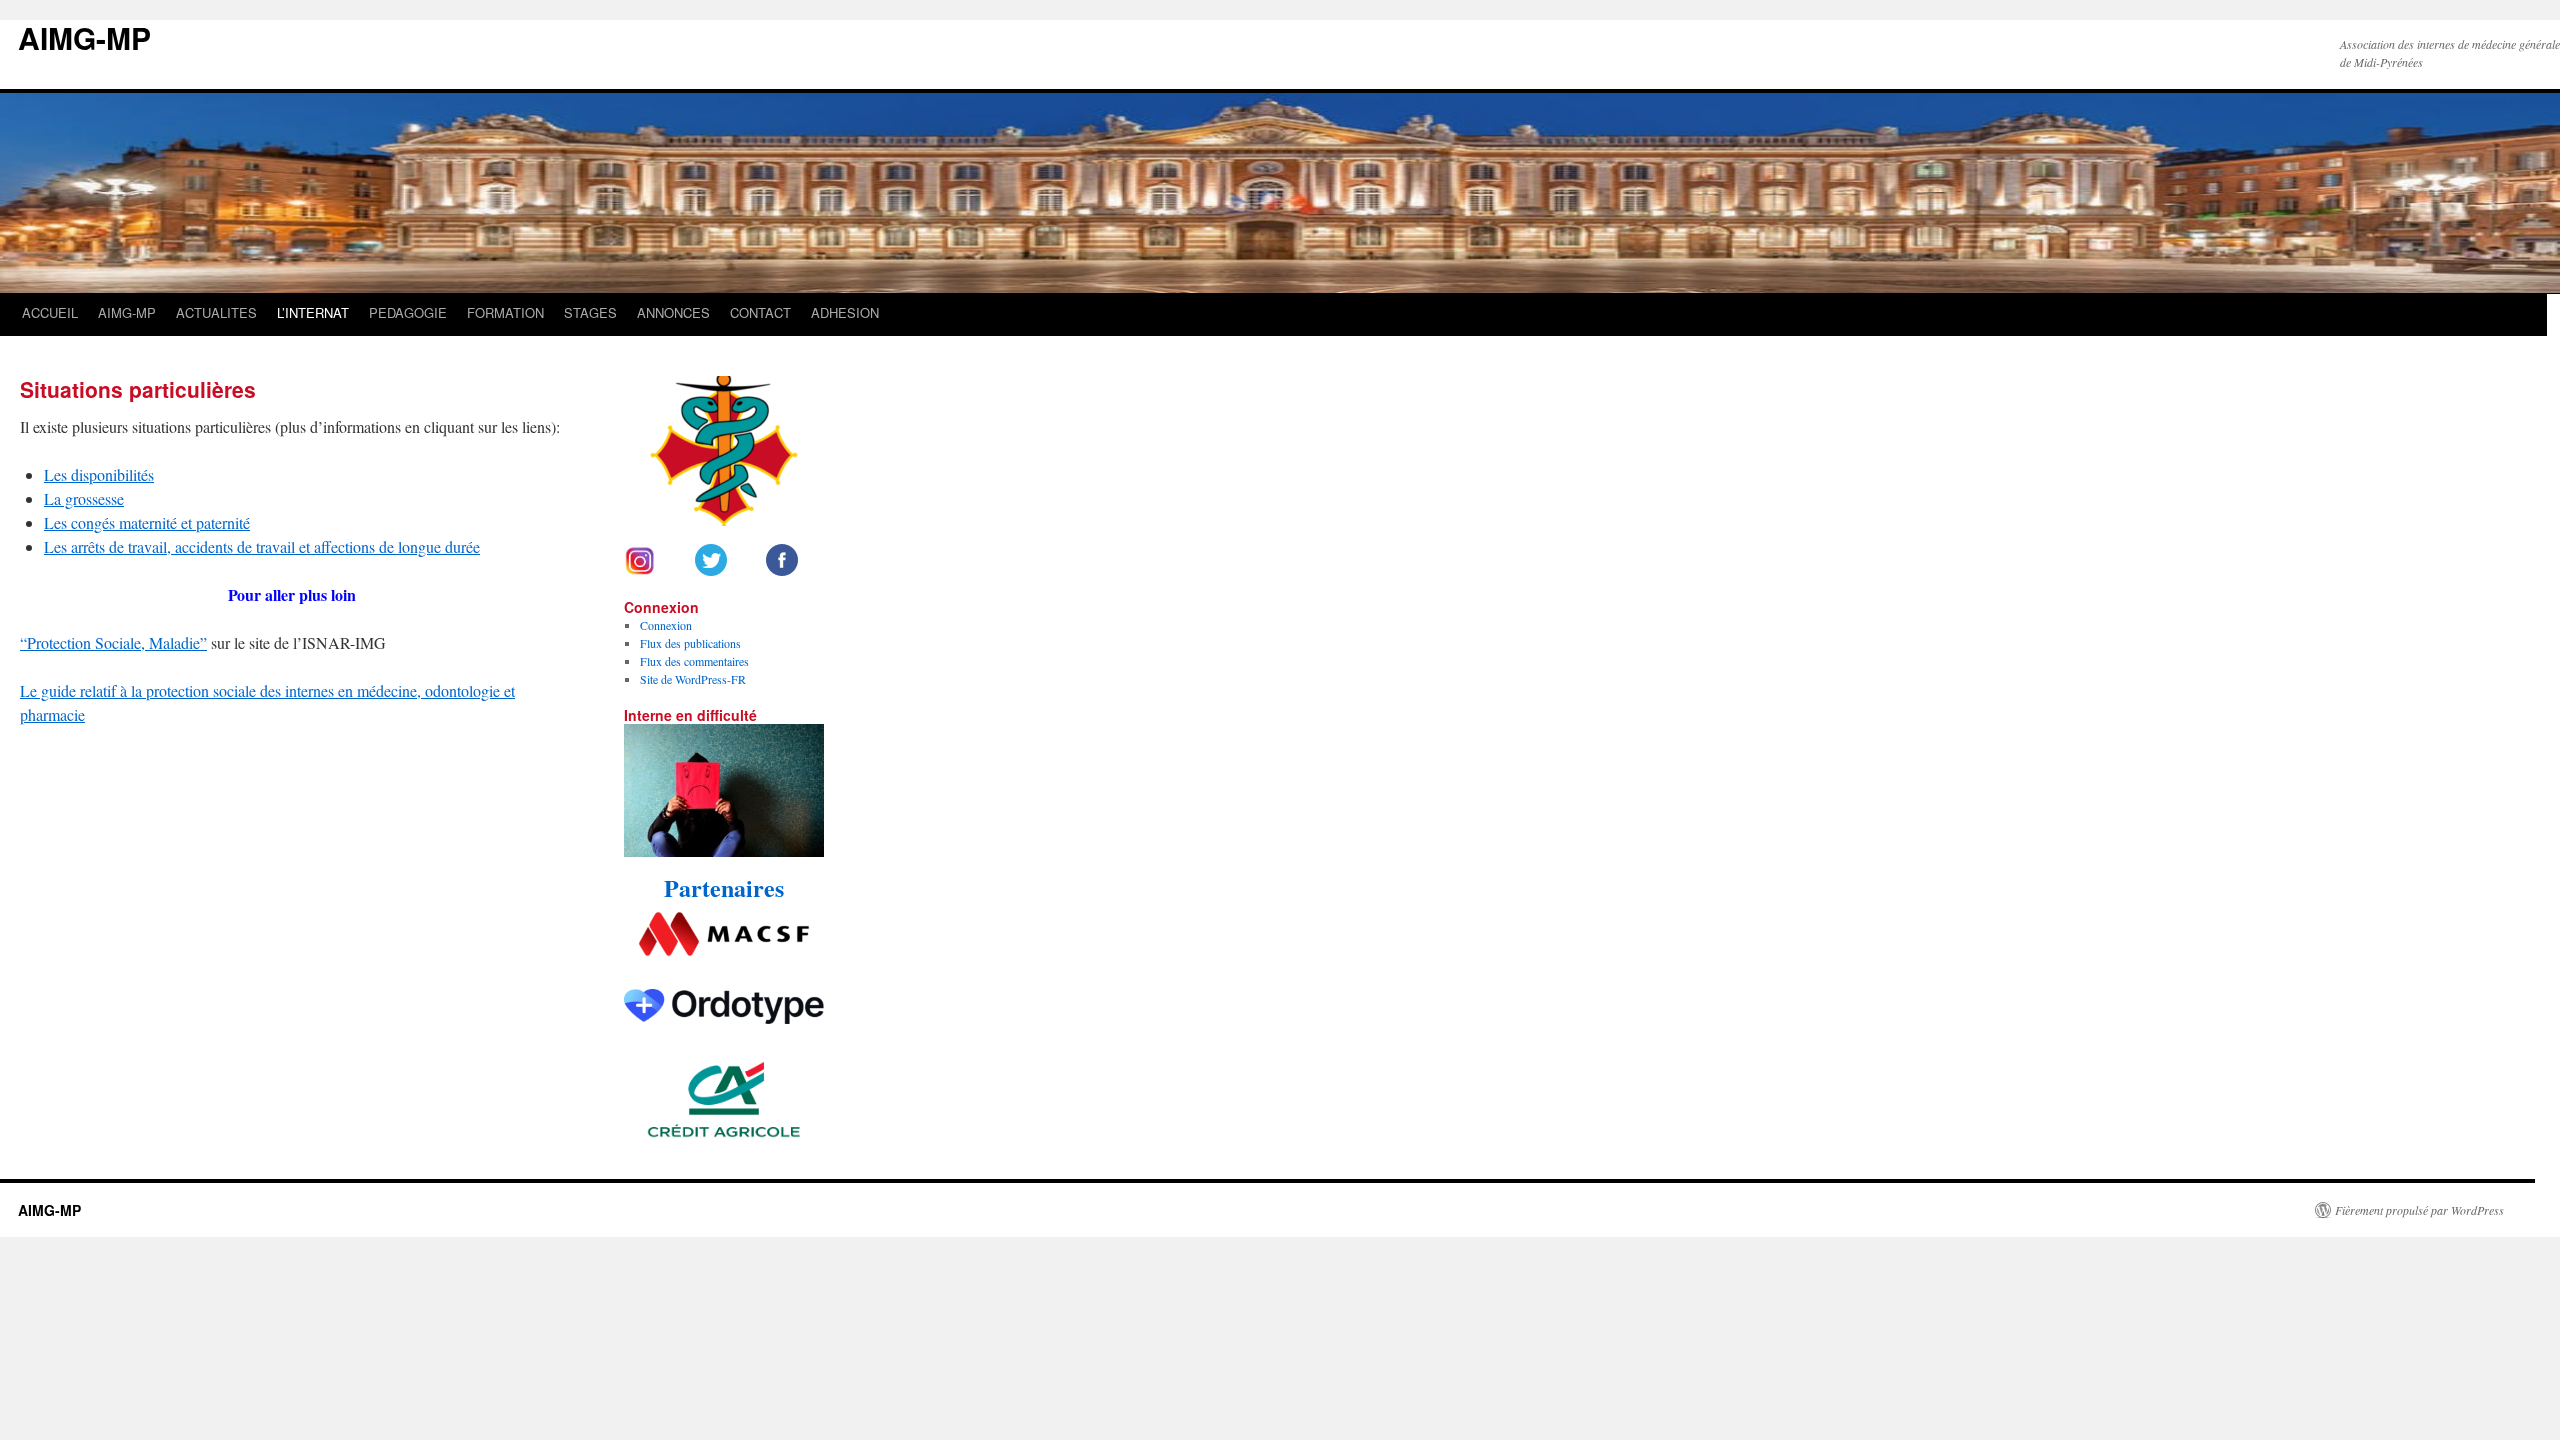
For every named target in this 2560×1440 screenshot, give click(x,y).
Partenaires (724, 887)
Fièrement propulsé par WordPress (2419, 1210)
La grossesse (84, 498)
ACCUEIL (50, 312)
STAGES (590, 312)
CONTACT (760, 312)
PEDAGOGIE (408, 312)
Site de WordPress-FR (693, 679)
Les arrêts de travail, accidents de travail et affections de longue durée (262, 546)
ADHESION (845, 312)
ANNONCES (673, 312)
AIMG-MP (84, 37)
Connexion (666, 625)
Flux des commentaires (694, 661)
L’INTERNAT (313, 312)
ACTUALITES (216, 312)
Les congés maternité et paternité (147, 522)
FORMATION (505, 312)
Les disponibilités (99, 474)
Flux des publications (690, 643)
